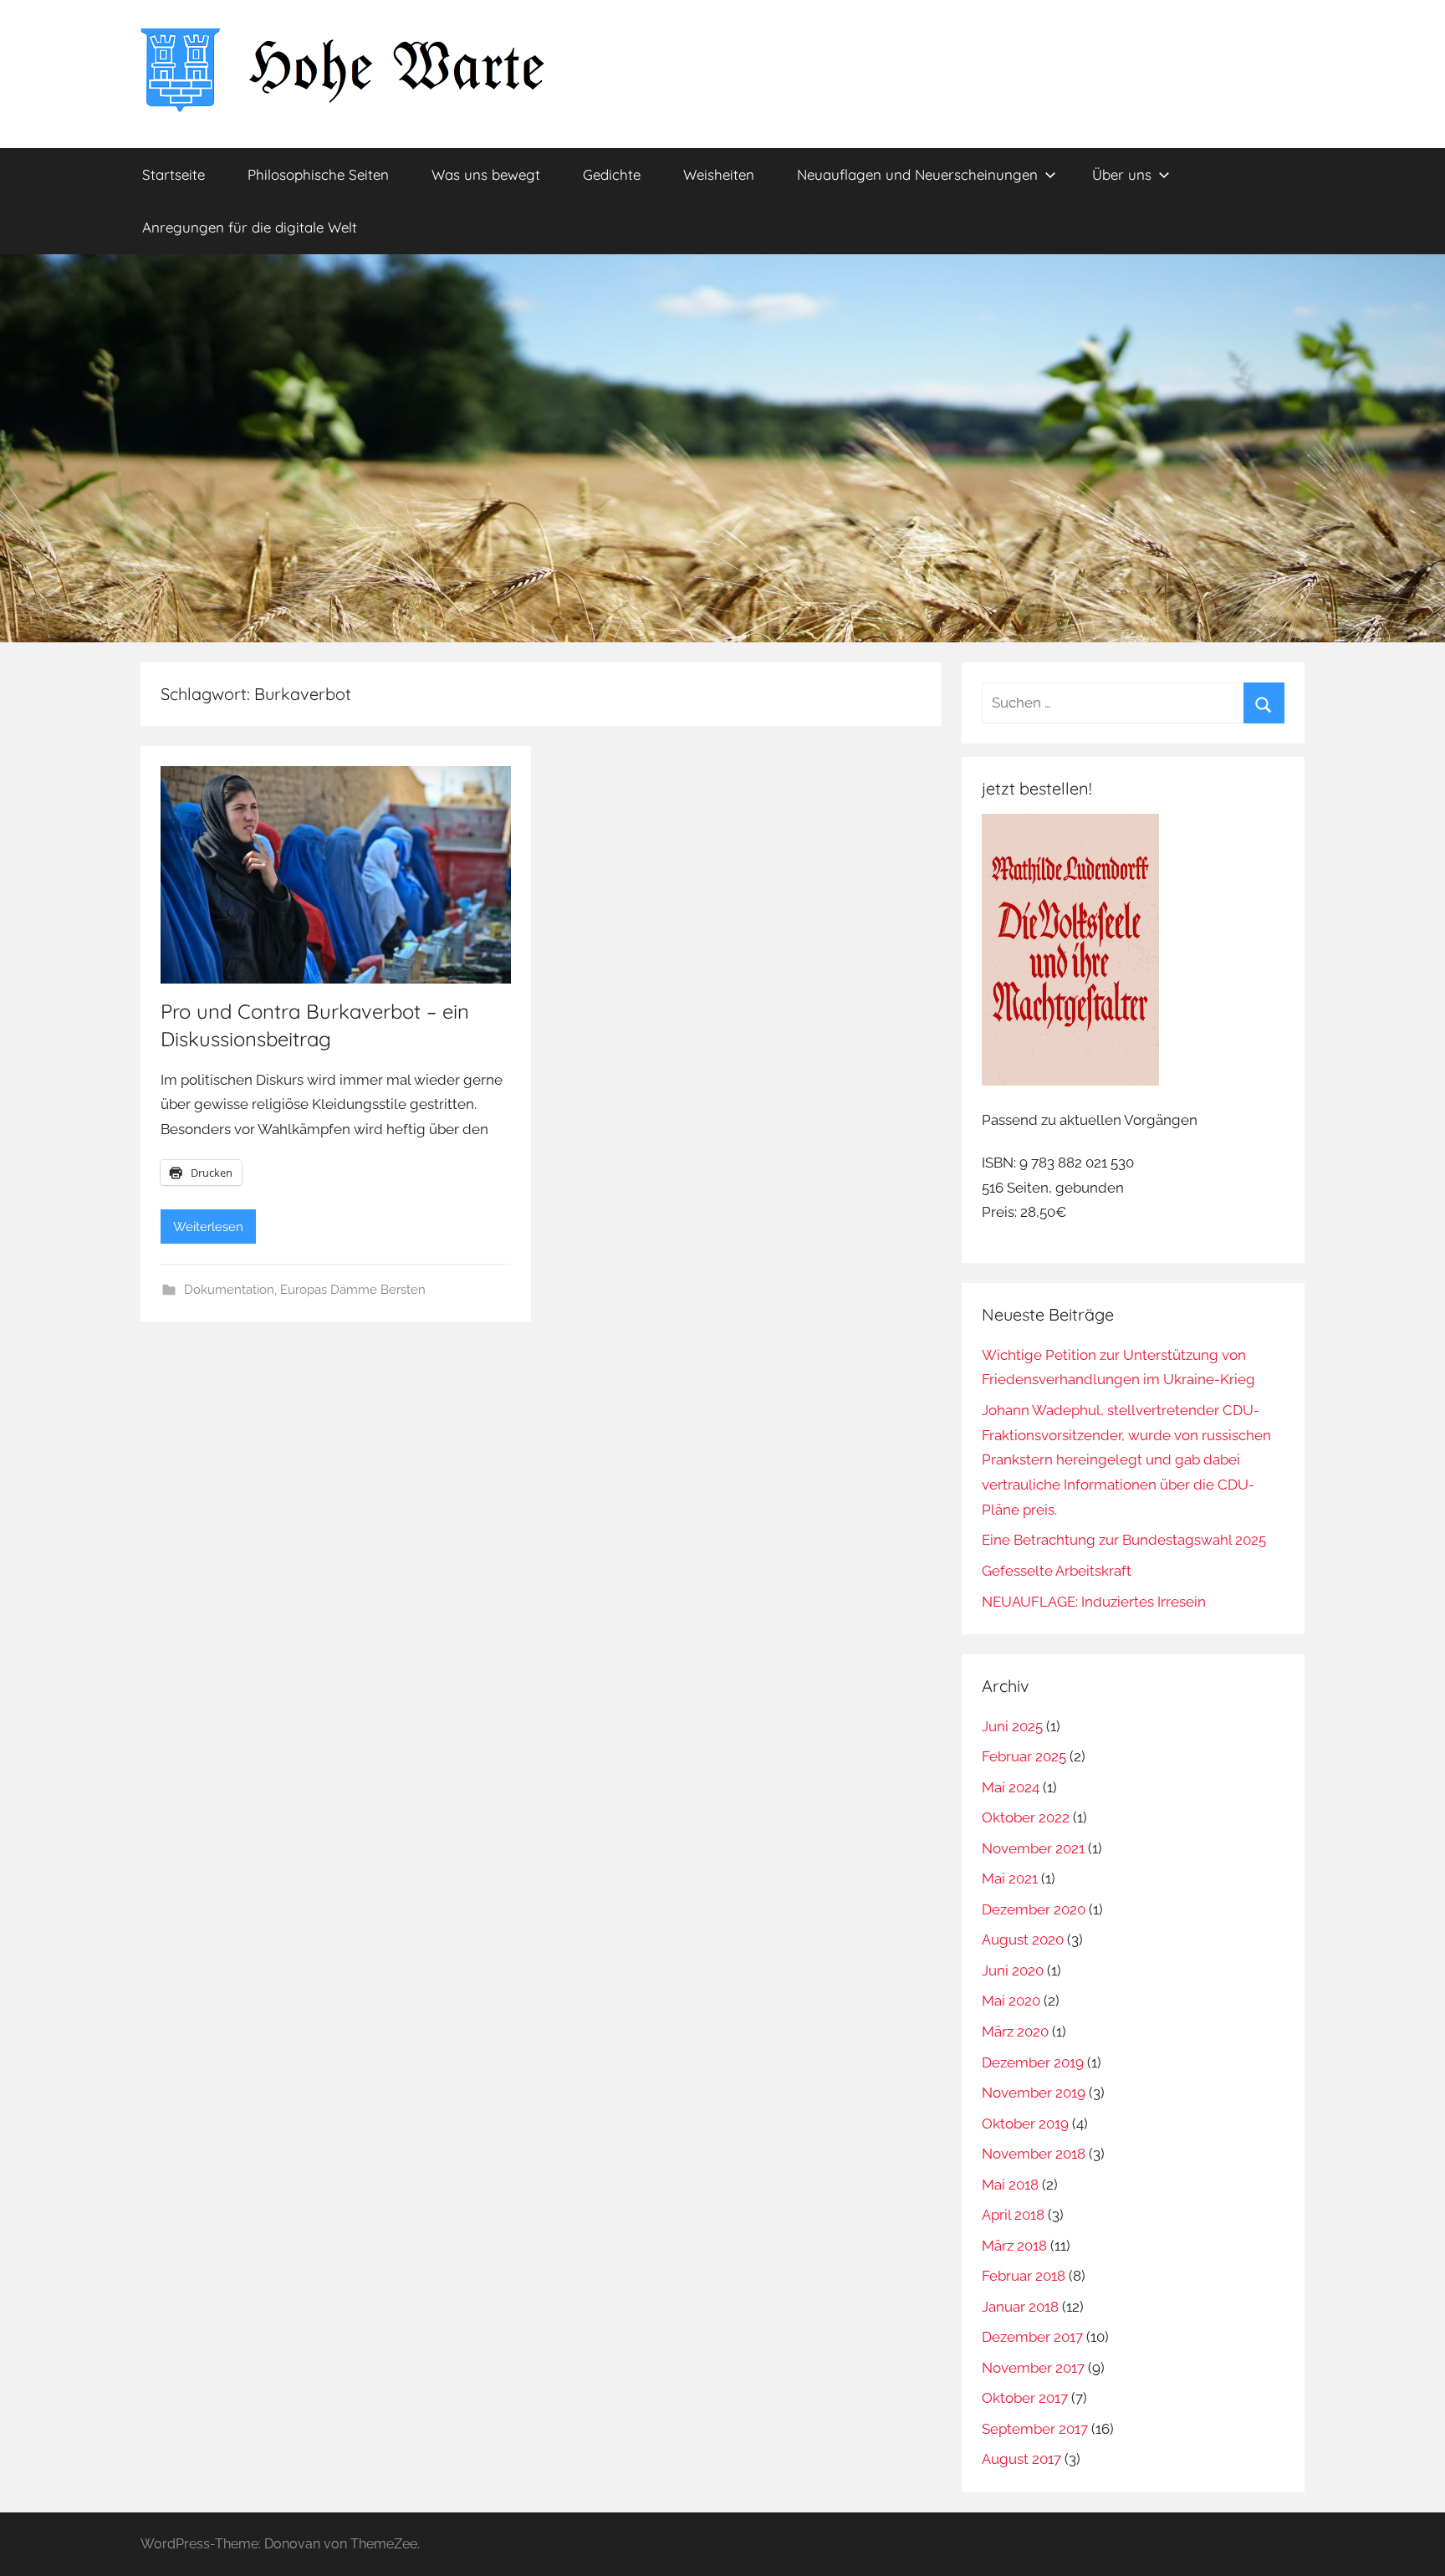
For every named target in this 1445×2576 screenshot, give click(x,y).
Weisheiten (719, 174)
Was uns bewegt (486, 174)
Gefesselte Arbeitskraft (1057, 1571)
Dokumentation (229, 1290)
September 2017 (1035, 2429)
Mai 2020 (1011, 2001)
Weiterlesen (208, 1227)
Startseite (174, 174)
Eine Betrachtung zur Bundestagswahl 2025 (1124, 1540)
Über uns (1122, 174)
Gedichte (612, 174)
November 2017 (1033, 2368)
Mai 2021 (1010, 1878)
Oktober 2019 (1025, 2124)
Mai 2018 (1010, 2185)
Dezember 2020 (1034, 1909)
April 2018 (1013, 2215)
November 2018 (1034, 2154)
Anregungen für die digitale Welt (250, 227)
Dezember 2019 (1033, 2062)
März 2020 (1015, 2032)
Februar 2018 (1024, 2276)
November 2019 (1034, 2093)
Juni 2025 (1012, 1726)
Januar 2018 (1020, 2307)
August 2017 (1021, 2459)
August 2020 (1023, 1940)
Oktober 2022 (1026, 1817)
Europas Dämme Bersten (353, 1290)
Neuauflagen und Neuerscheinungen (917, 174)
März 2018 (1014, 2246)
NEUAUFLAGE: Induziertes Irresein (1094, 1602)
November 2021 (1033, 1848)
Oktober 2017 (1025, 2398)
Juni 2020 (1013, 1970)
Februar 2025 (1024, 1756)
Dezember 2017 (1032, 2337)
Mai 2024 (1011, 1787)
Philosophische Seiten (318, 174)
